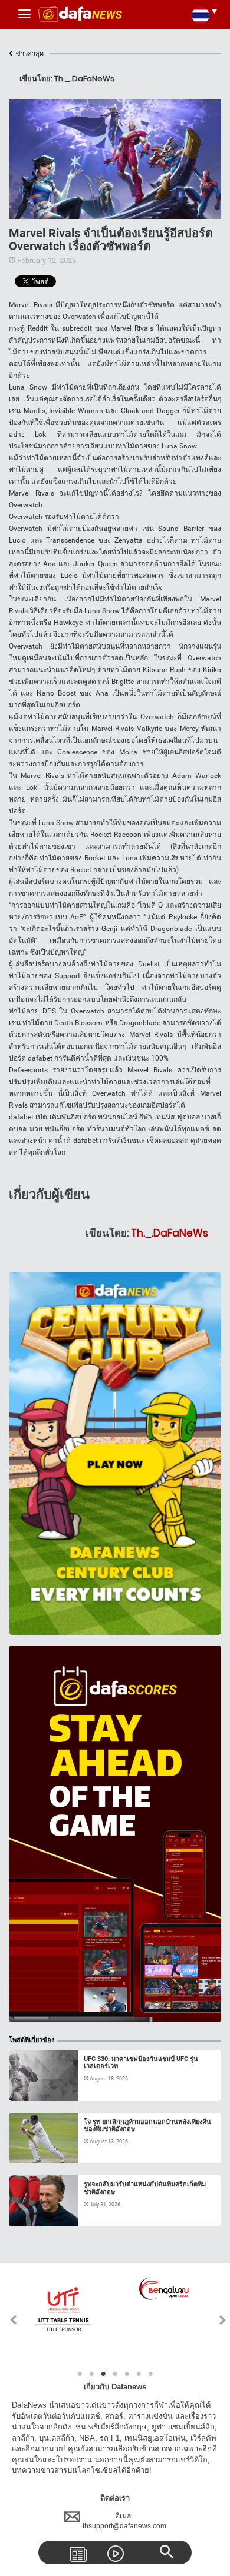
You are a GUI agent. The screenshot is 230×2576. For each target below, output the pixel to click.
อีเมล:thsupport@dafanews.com (124, 2521)
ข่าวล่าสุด (26, 54)
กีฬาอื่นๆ (35, 2087)
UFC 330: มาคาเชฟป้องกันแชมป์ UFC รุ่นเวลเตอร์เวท (141, 2063)
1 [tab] (80, 2374)
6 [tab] (139, 2374)
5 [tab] (127, 2374)
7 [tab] (150, 2374)
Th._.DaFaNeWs (170, 1233)
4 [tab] (115, 2374)
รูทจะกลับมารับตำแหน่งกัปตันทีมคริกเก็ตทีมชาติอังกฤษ (145, 2188)
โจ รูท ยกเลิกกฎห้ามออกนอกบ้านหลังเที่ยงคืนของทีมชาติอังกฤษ (147, 2125)
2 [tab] (91, 2374)
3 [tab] (103, 2374)
